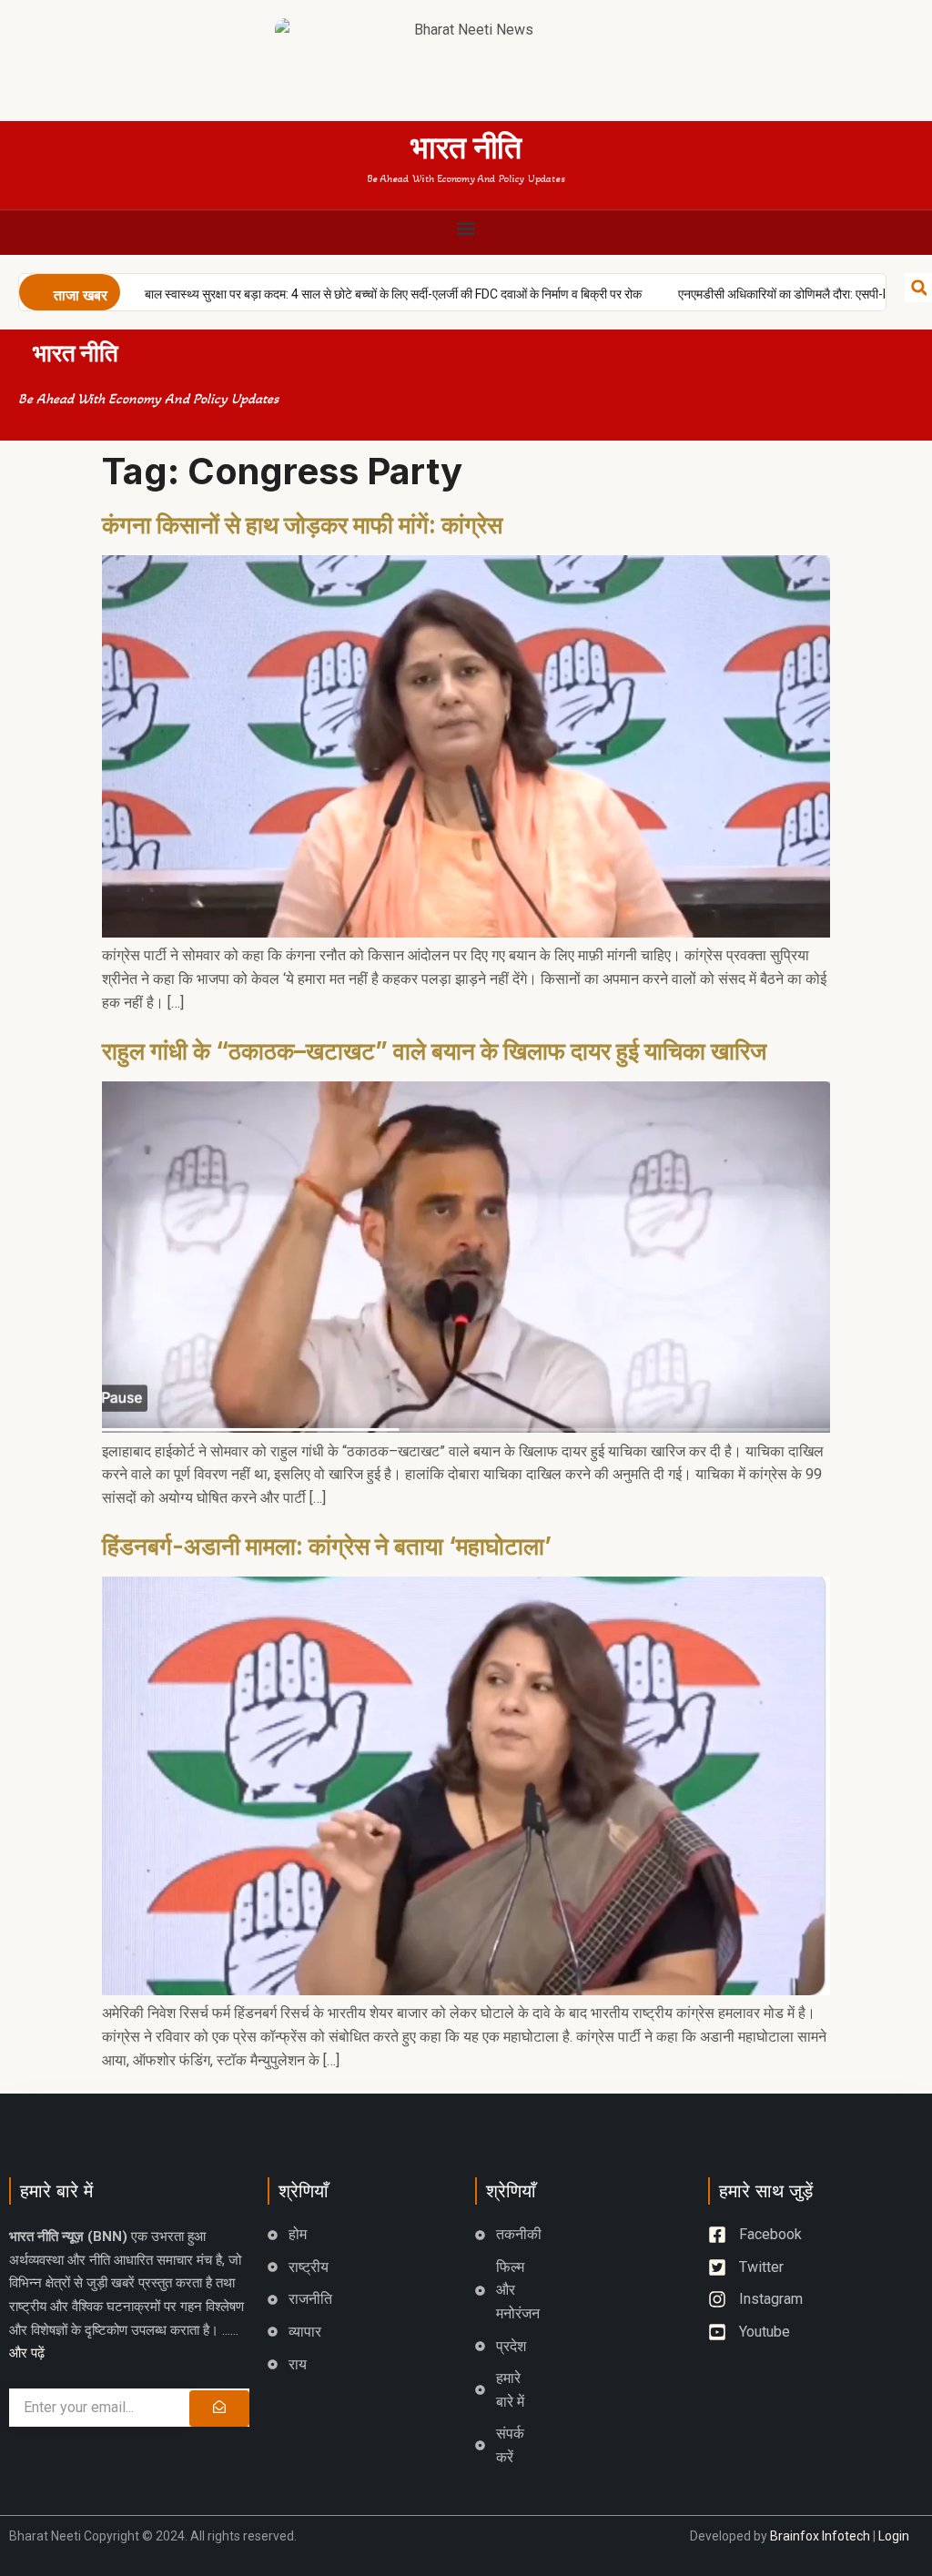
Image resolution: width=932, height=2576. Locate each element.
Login (894, 2536)
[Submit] (219, 2409)
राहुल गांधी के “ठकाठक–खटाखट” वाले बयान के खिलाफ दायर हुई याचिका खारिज (434, 1051)
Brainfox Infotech (820, 2536)
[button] (466, 228)
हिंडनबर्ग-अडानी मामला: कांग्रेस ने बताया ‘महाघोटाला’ (327, 1546)
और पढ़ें (27, 2353)
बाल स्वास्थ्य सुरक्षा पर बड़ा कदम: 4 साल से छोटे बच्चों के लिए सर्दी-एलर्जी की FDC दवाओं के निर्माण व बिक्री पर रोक (332, 294)
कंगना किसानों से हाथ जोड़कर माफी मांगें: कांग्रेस (302, 525)
